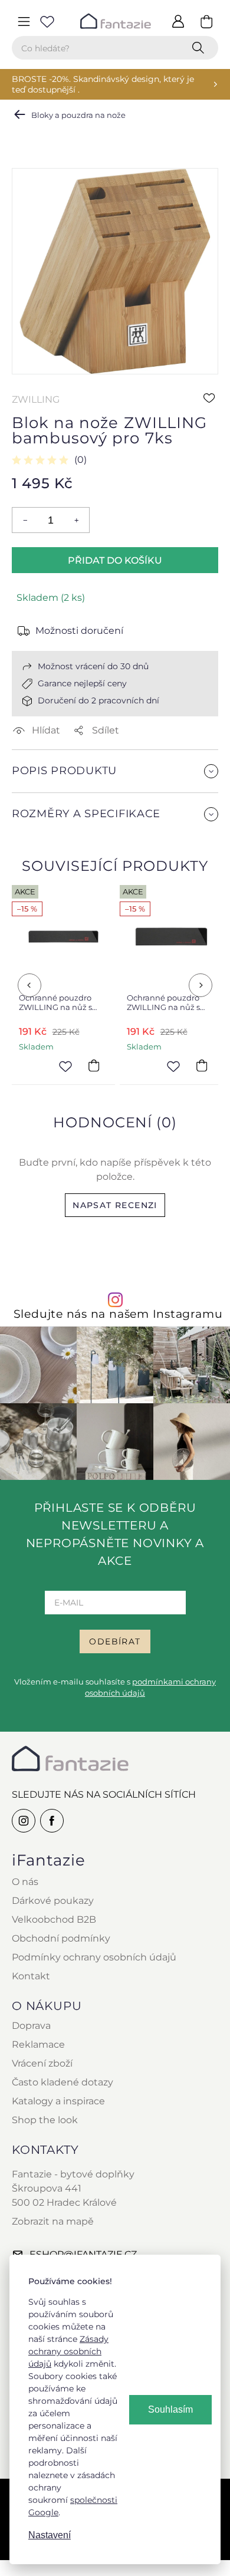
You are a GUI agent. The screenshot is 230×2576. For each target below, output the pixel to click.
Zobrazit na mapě (53, 2221)
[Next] (201, 985)
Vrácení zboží (42, 2063)
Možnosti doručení (79, 631)
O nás (25, 1882)
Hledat (201, 48)
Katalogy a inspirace (58, 2101)
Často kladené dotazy (63, 2082)
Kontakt (31, 1976)
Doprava (31, 2026)
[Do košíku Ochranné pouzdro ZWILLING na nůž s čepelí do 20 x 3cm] (94, 1065)
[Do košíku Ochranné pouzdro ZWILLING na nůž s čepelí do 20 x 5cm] (202, 1065)
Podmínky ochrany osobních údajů (94, 1957)
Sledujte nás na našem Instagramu (118, 1314)
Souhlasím (170, 2409)
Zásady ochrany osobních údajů (68, 2351)
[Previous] (29, 985)
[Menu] (24, 21)
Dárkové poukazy (53, 1901)
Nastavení (50, 2535)
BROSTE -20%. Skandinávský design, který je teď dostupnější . (103, 84)
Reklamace (38, 2044)
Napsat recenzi (115, 1205)
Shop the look (45, 2120)
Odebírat (115, 1641)
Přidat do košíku (115, 560)
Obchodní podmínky (61, 1938)
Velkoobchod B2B (54, 1919)
